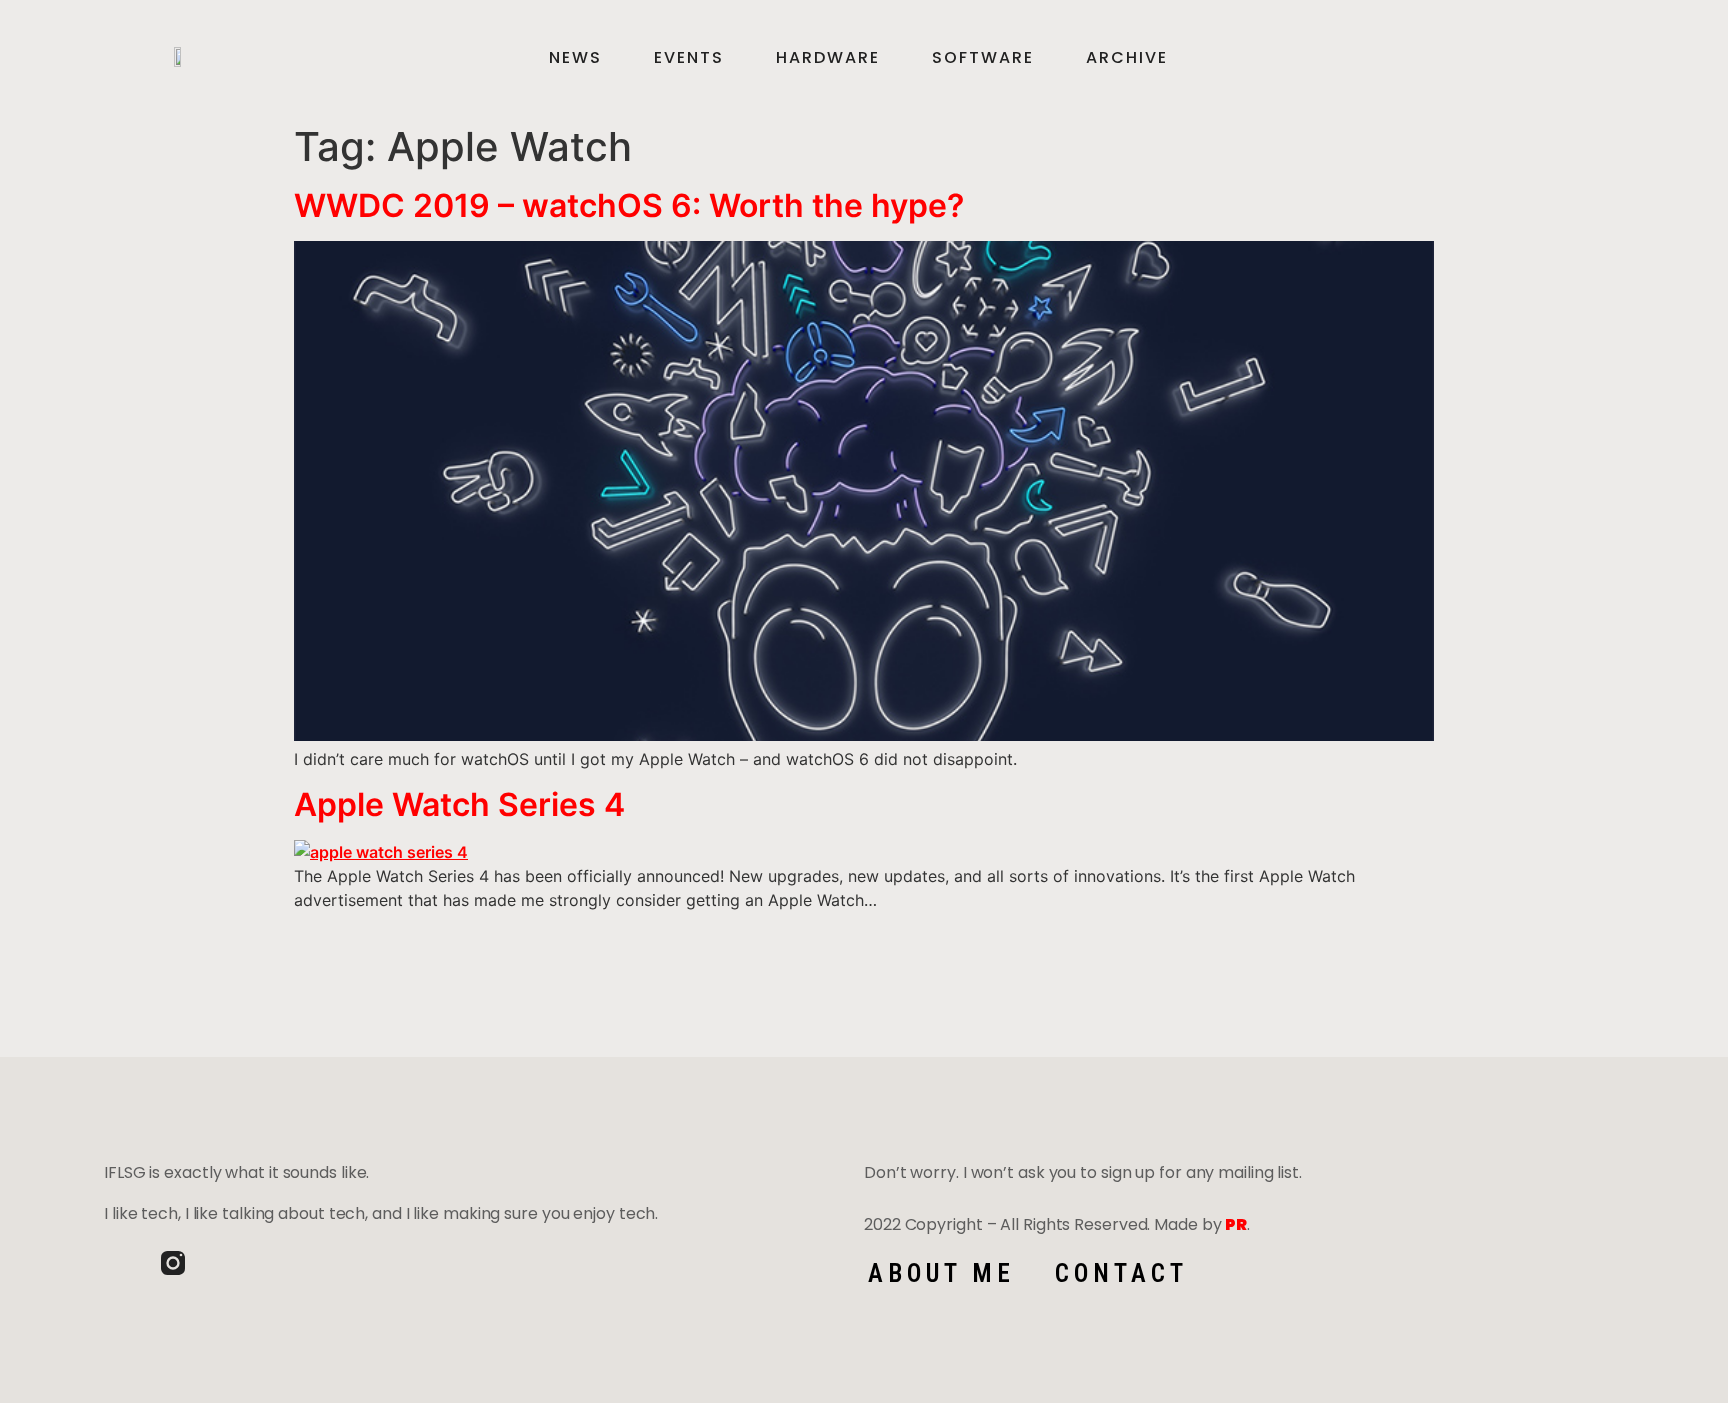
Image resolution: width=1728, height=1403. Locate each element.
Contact (1121, 1273)
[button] (1589, 58)
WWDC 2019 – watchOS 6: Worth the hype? (629, 205)
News (575, 58)
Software (983, 58)
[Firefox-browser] (230, 1263)
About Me (941, 1273)
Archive (1127, 58)
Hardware (828, 58)
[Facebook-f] (116, 1263)
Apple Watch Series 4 (459, 804)
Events (689, 58)
